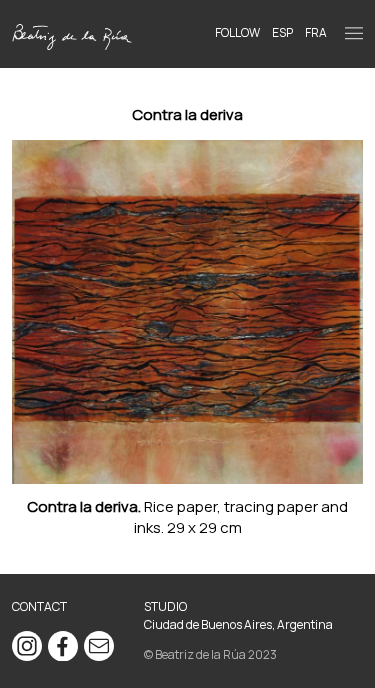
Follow (237, 32)
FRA (316, 32)
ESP (282, 32)
